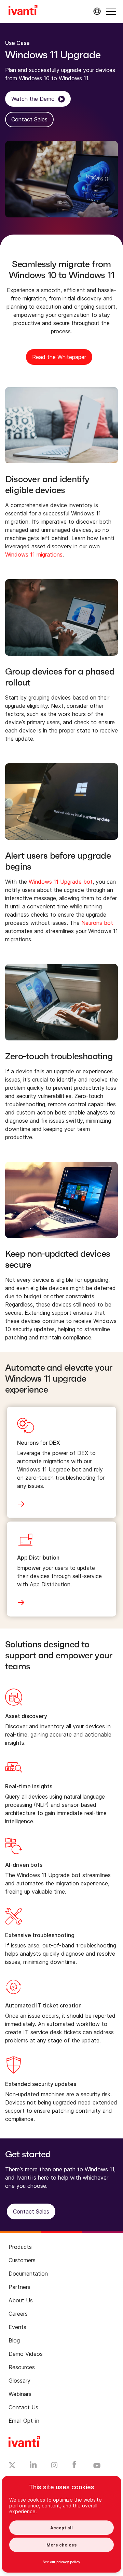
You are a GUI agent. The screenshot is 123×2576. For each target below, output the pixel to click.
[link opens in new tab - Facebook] (74, 2466)
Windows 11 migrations (34, 554)
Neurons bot (97, 923)
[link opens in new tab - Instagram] (54, 2466)
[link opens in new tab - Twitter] (12, 2466)
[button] (111, 11)
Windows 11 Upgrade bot (61, 882)
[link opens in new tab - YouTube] (97, 2466)
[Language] (96, 11)
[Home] (23, 11)
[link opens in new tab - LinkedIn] (33, 2466)
